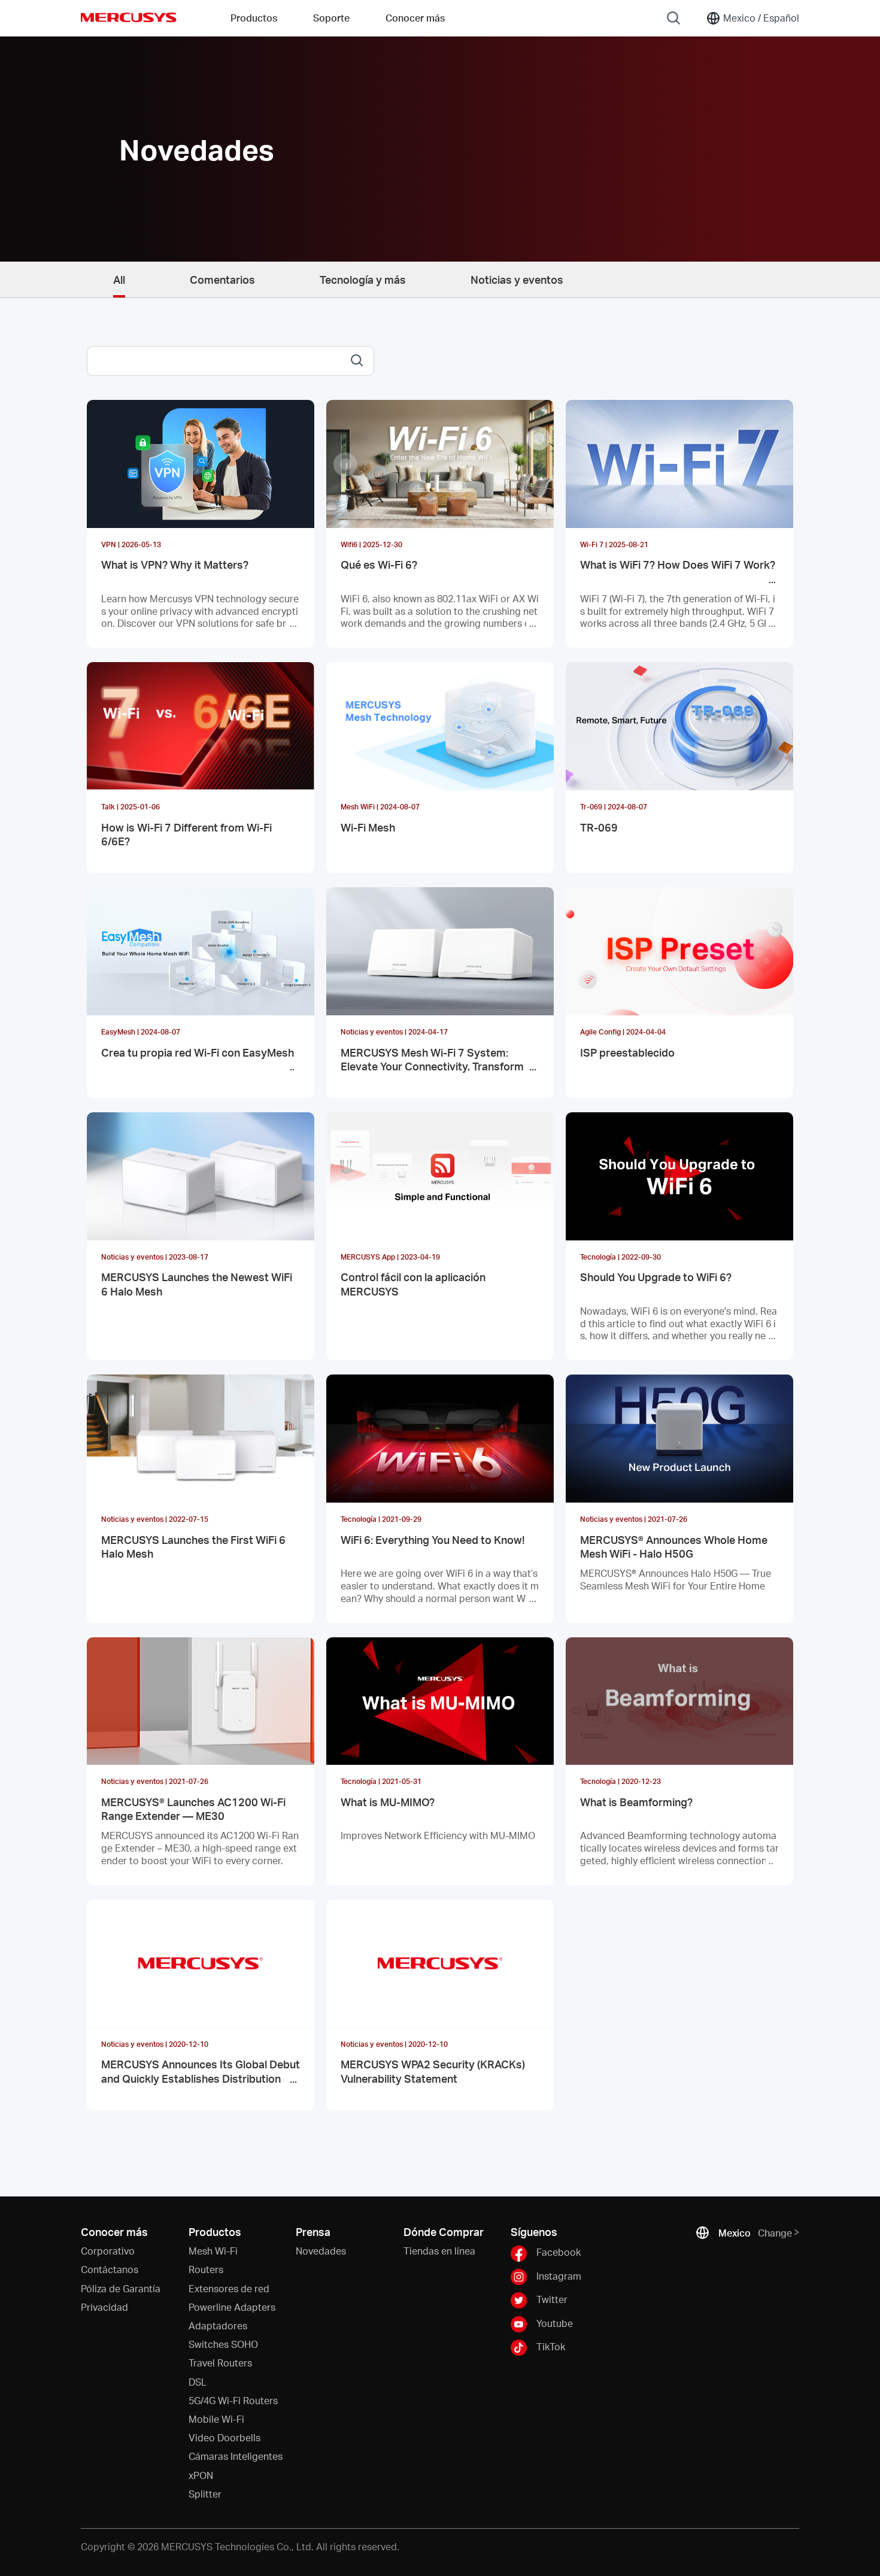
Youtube (555, 2322)
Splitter (205, 2494)
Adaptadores (218, 2325)
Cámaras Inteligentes (236, 2456)
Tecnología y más (363, 279)
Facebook (559, 2252)
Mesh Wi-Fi (213, 2251)
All (119, 279)
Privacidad (104, 2307)
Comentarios (222, 279)
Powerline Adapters (232, 2307)
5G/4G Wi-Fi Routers (233, 2400)
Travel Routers (220, 2363)
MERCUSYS (129, 17)
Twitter (552, 2299)
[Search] (673, 18)
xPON (201, 2475)
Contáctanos (110, 2269)
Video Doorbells (224, 2437)
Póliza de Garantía (121, 2288)
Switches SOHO (223, 2344)
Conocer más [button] (415, 18)
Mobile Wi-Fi (216, 2419)
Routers (206, 2269)
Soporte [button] (331, 18)
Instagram (559, 2276)
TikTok (551, 2346)
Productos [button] (254, 18)
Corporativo (108, 2251)
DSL (198, 2382)
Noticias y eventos (517, 279)
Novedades (321, 2251)
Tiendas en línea (439, 2251)
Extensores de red (229, 2288)
